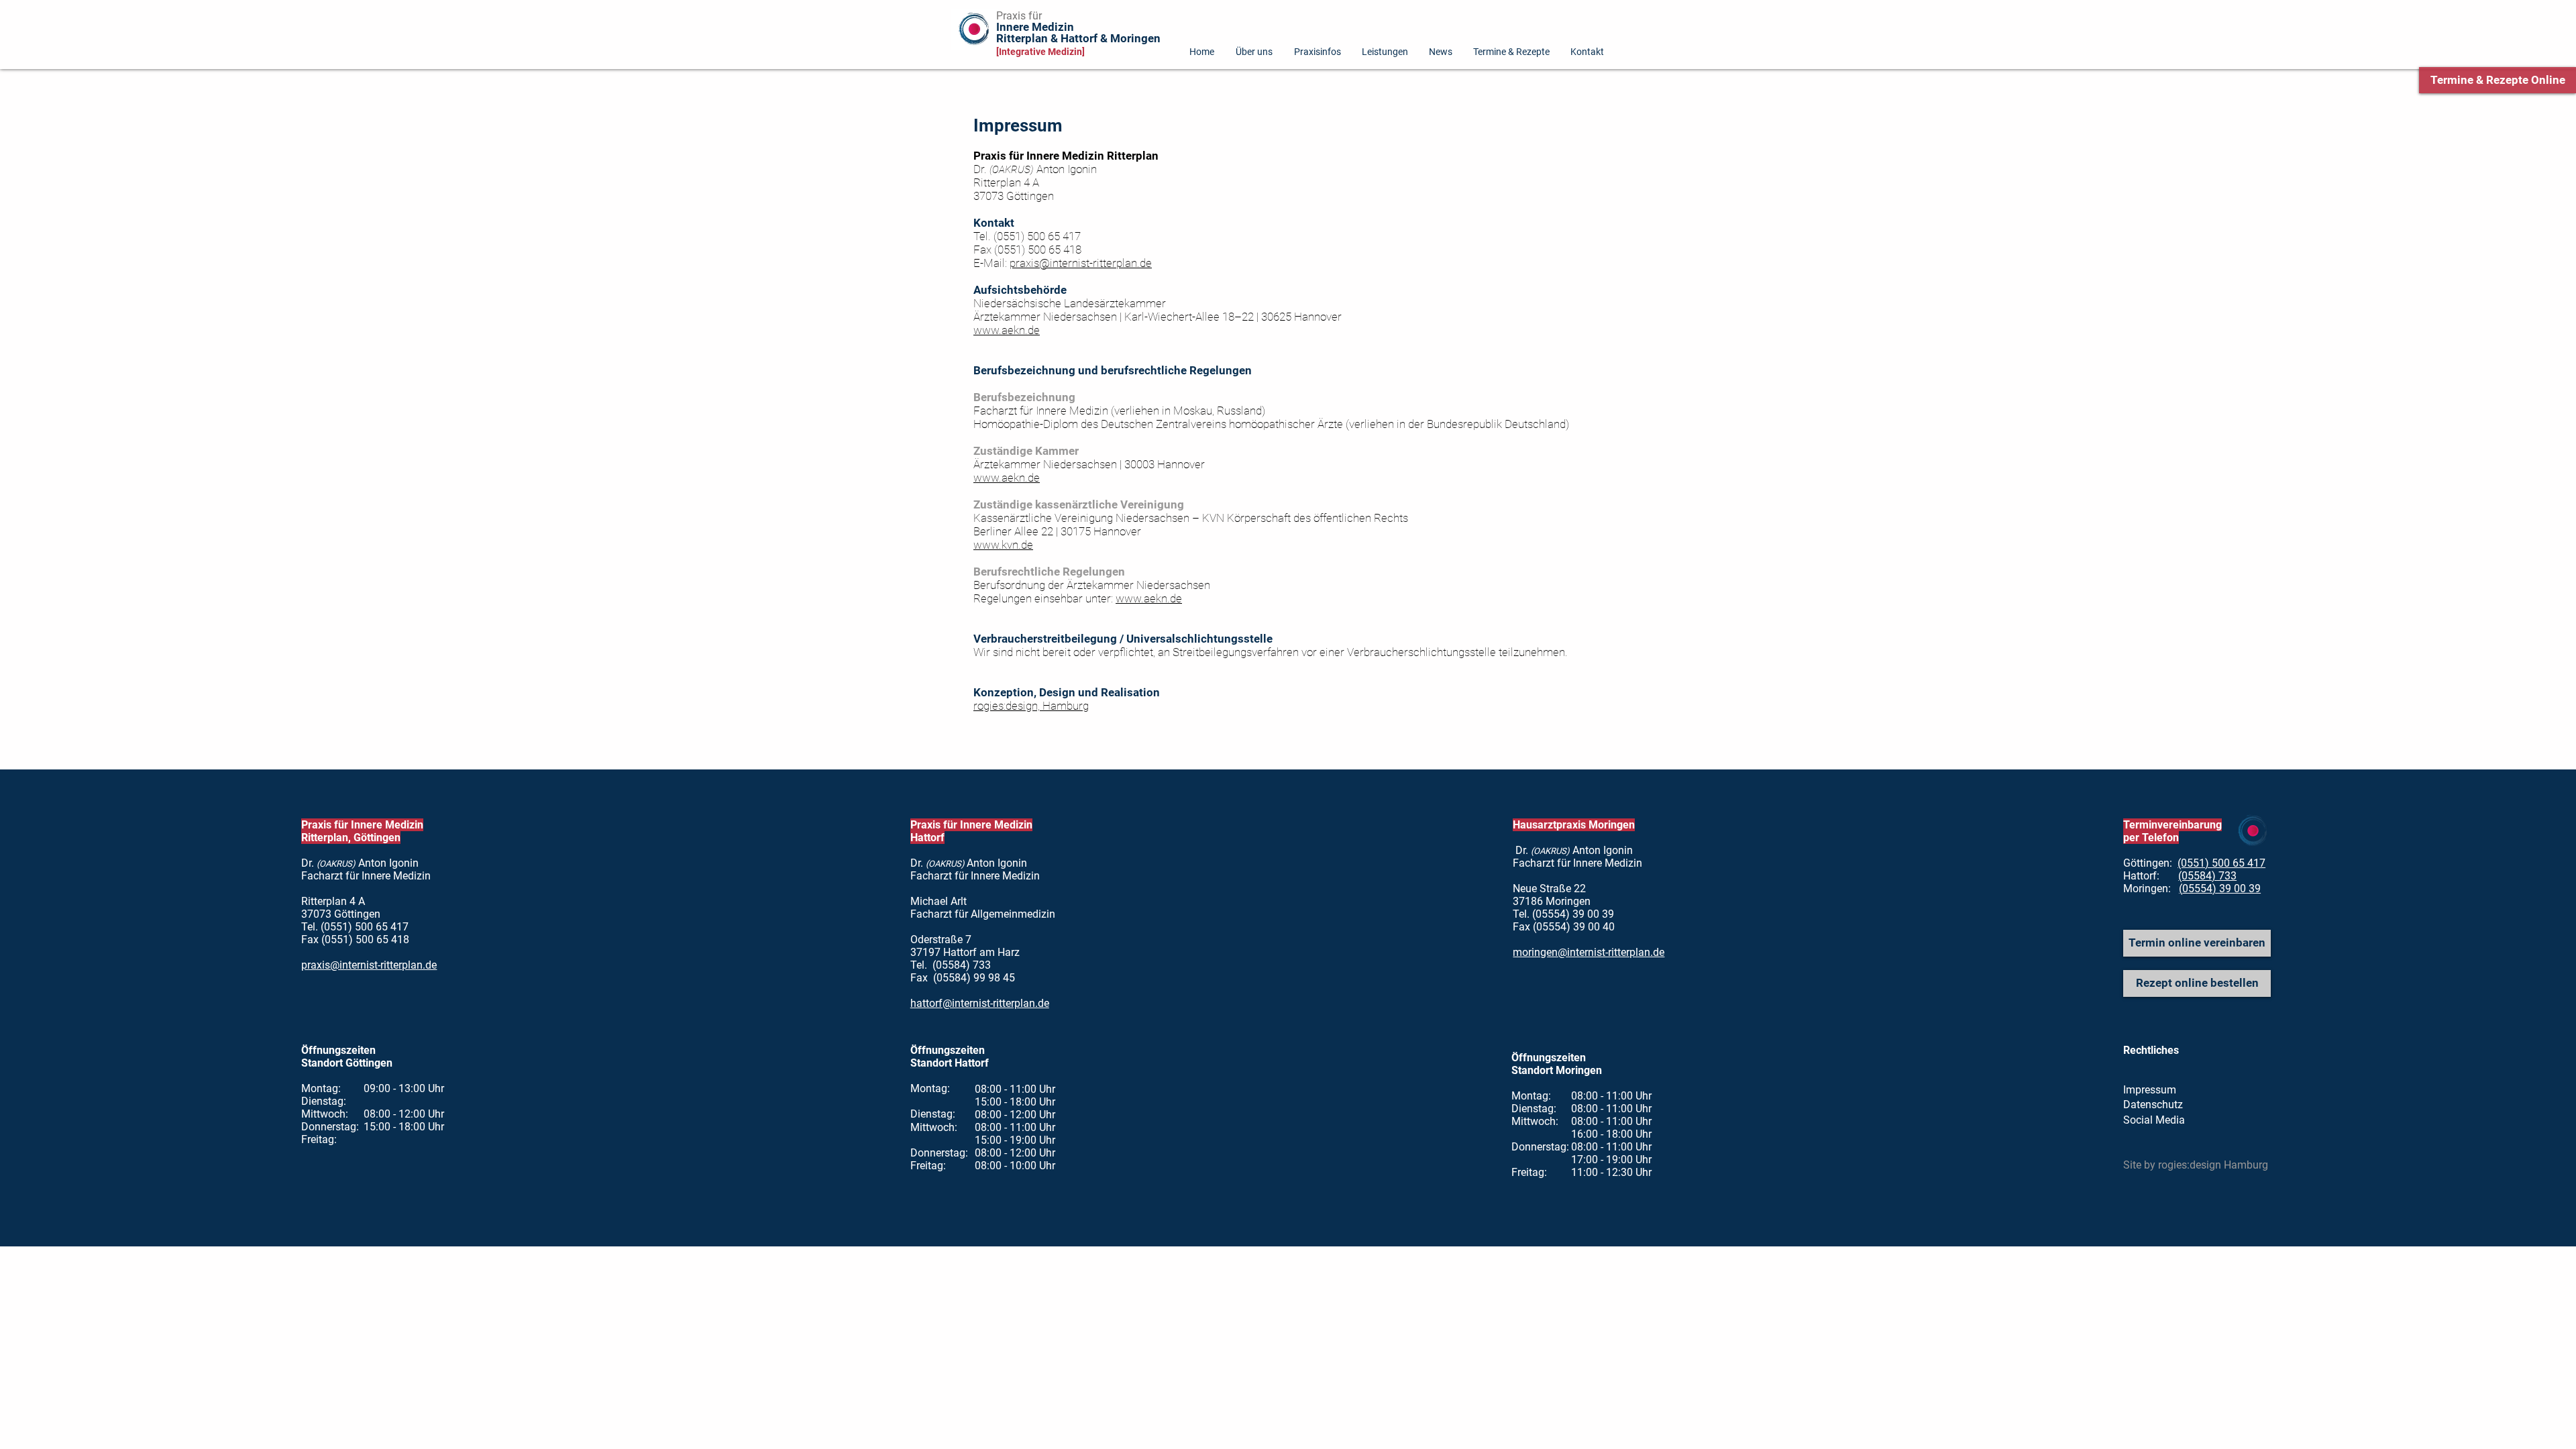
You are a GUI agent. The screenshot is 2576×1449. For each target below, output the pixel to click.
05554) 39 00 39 (2221, 889)
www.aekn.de (1007, 330)
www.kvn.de (1003, 545)
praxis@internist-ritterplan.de (1081, 263)
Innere (1013, 27)
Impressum (2150, 1090)
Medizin (1035, 33)
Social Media (2154, 1120)
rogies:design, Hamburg (1031, 706)
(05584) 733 (2207, 876)
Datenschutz (2153, 1105)
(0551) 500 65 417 (2221, 863)
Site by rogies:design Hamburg (2196, 1165)
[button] (1588, 51)
